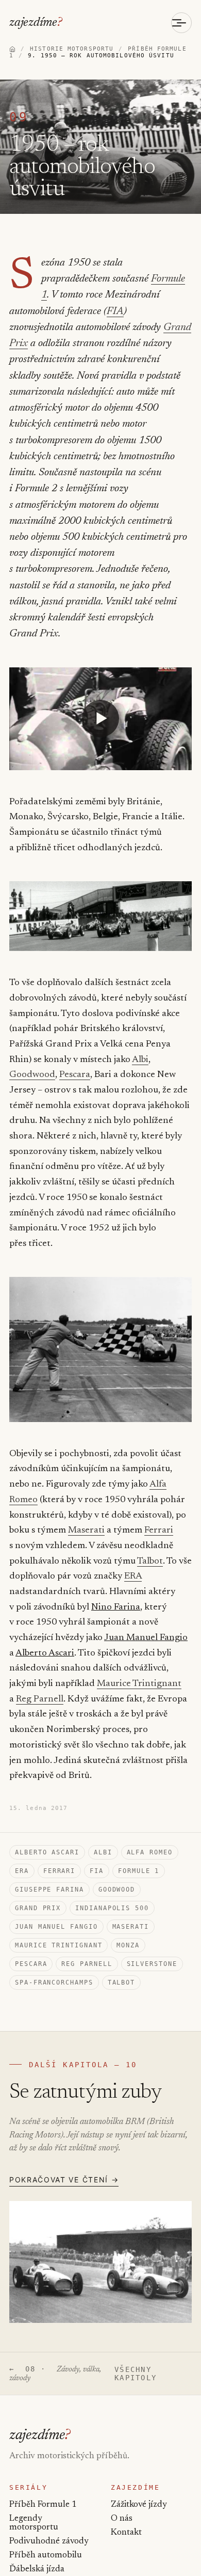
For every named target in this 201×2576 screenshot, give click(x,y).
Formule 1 (139, 1871)
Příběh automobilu (46, 2556)
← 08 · (55, 2374)
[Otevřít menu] (181, 23)
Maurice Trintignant (139, 1684)
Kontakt (126, 2533)
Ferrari (159, 1531)
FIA (115, 311)
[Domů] (12, 49)
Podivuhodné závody (49, 2542)
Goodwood (32, 1075)
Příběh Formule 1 (43, 2505)
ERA (133, 1576)
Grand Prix (38, 1908)
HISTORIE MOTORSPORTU (72, 49)
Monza (128, 1945)
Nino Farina (116, 1607)
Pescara (75, 1075)
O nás (122, 2519)
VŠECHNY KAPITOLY (136, 2374)
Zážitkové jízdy (139, 2505)
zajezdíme (36, 23)
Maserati (86, 1531)
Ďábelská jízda (37, 2570)
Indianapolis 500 (112, 1908)
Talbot (150, 1562)
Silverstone (152, 1964)
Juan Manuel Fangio (146, 1638)
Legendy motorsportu (34, 2523)
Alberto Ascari (45, 1653)
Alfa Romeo (150, 1852)
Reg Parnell (40, 1699)
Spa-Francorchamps (54, 1982)
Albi (140, 1060)
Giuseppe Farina (49, 1890)
